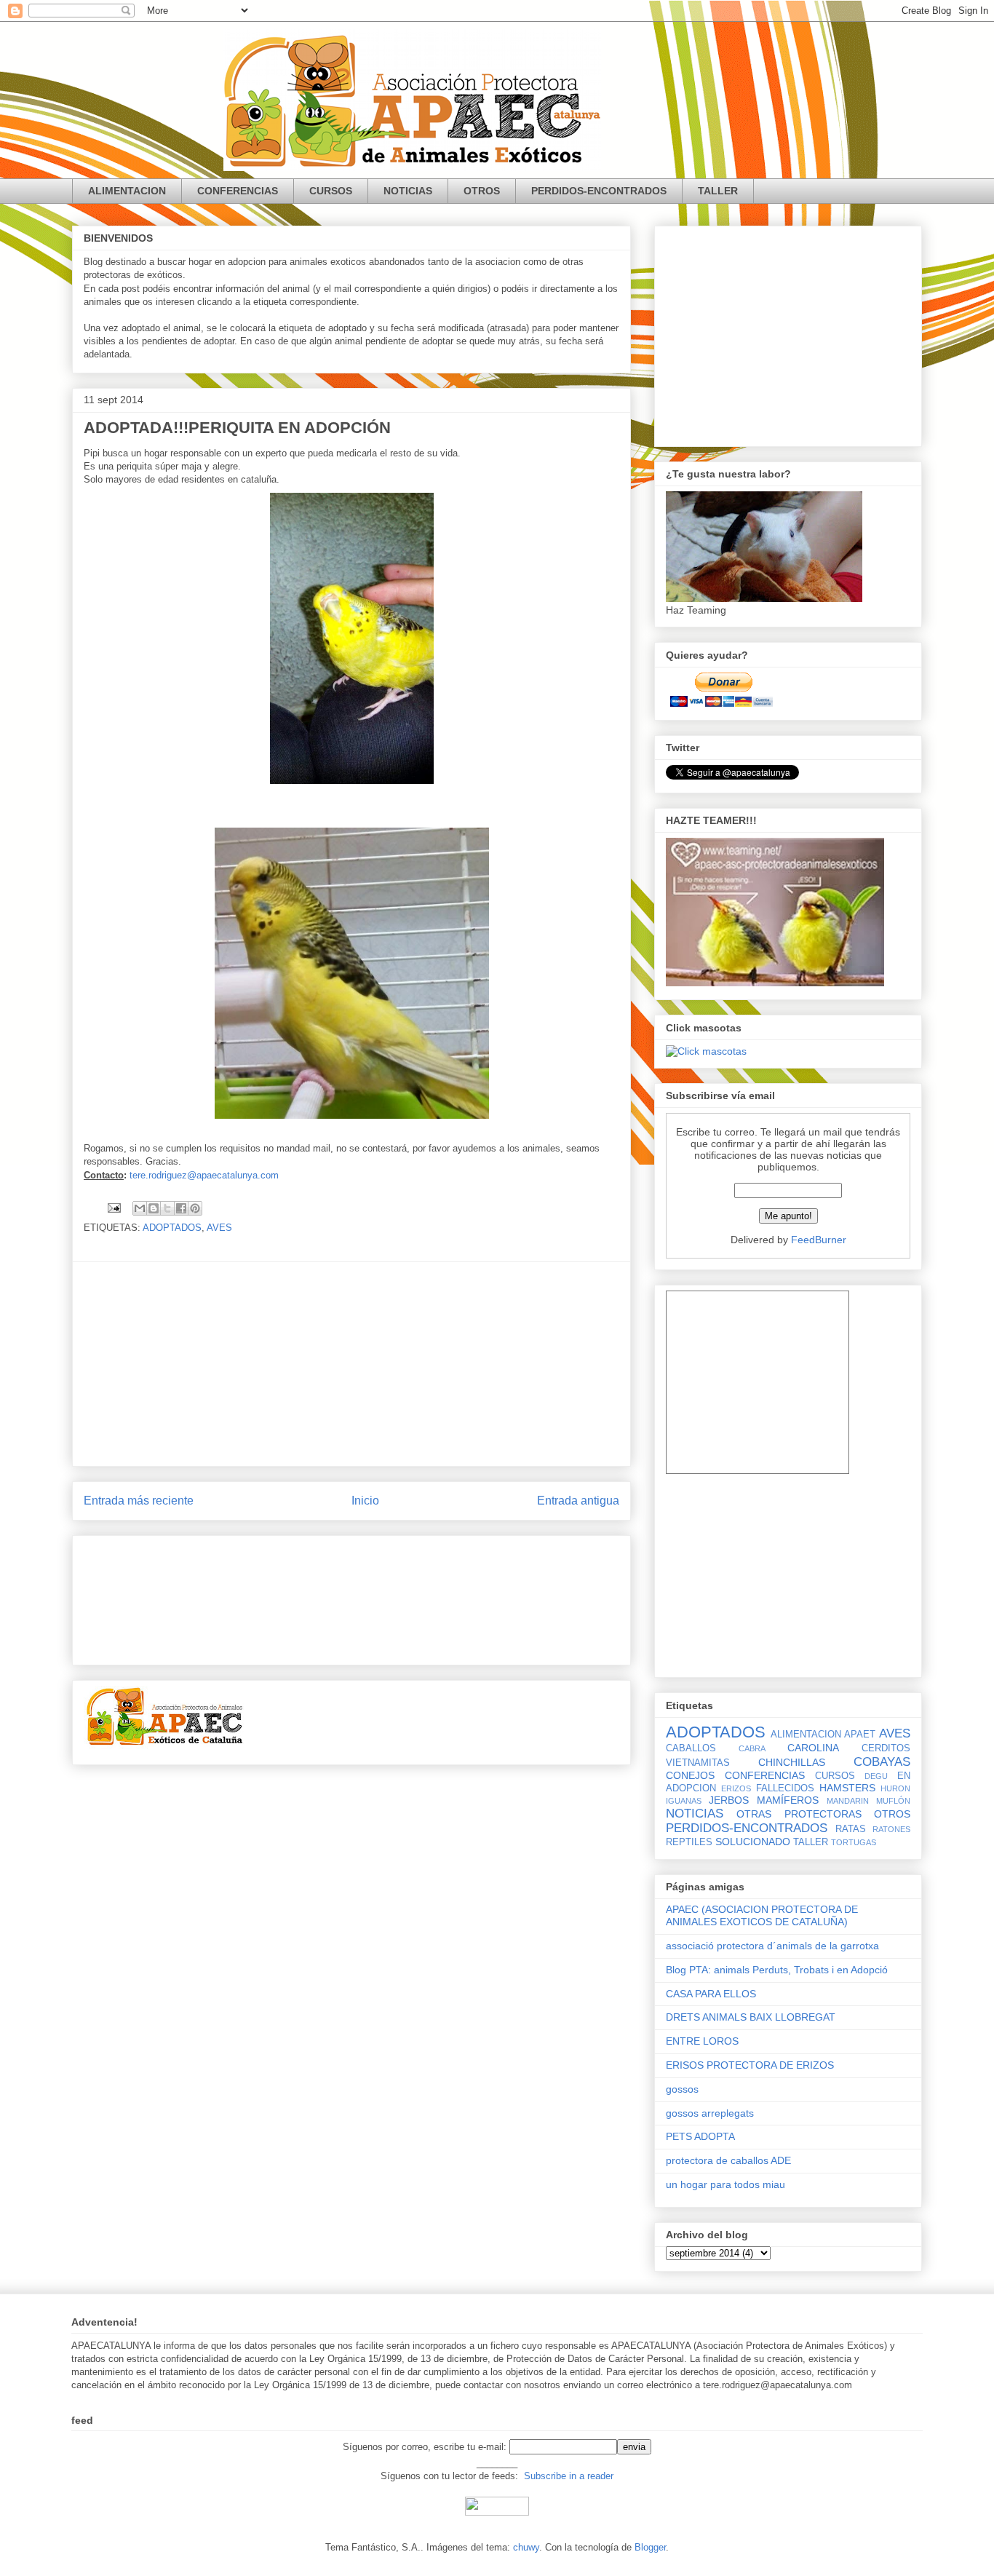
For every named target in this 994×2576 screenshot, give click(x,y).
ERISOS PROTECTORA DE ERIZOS (750, 2065)
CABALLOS (691, 1748)
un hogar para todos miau (725, 2184)
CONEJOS (690, 1775)
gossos (682, 2089)
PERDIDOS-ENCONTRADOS (599, 191)
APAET (860, 1735)
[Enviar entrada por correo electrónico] (113, 1207)
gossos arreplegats (710, 2113)
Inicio (365, 1501)
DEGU (876, 1776)
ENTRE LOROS (702, 2041)
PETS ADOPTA (700, 2136)
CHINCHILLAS (792, 1762)
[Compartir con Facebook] (181, 1208)
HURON (895, 1788)
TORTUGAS (854, 1842)
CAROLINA (813, 1748)
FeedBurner (819, 1240)
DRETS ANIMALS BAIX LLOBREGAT (751, 2017)
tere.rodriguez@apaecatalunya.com (204, 1175)
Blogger (650, 2547)
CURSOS (331, 191)
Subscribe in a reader (569, 2476)
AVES (219, 1228)
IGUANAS (684, 1801)
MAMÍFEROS (788, 1800)
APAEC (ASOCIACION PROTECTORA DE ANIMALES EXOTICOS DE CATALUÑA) (762, 1915)
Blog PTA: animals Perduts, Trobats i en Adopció (777, 1970)
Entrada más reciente (139, 1501)
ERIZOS (736, 1788)
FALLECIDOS (785, 1788)
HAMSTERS (847, 1788)
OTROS (482, 191)
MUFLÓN (893, 1801)
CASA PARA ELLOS (711, 1994)
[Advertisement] (351, 1364)
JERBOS (729, 1800)
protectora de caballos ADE (728, 2160)
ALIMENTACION (127, 191)
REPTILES (689, 1842)
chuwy (526, 2547)
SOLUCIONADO (753, 1842)
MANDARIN (848, 1801)
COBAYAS (882, 1762)
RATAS (851, 1829)
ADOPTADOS (172, 1228)
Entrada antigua (578, 1501)
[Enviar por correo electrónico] (140, 1208)
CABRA (752, 1748)
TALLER (718, 191)
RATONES (891, 1829)
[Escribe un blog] (154, 1208)
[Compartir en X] (167, 1208)
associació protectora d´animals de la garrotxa (772, 1946)
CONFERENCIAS (238, 191)
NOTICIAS (408, 191)
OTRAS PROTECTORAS (799, 1814)
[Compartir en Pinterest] (195, 1208)
